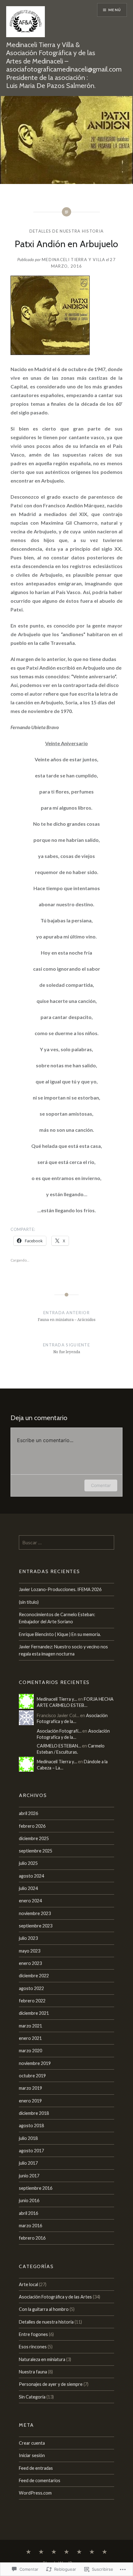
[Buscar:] (66, 1543)
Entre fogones (33, 2334)
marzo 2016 (30, 2226)
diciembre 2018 (34, 2113)
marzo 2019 (30, 2088)
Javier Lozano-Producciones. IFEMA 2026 (60, 1589)
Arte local (28, 2284)
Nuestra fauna (33, 2372)
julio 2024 (28, 1888)
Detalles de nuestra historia (66, 231)
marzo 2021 (30, 2026)
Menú (115, 10)
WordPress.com (35, 2493)
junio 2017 (29, 2176)
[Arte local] (105, 2552)
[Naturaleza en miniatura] (92, 2552)
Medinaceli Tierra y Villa (74, 260)
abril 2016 (28, 2213)
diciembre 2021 (34, 2013)
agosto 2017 (31, 2151)
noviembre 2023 (35, 1913)
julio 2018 (28, 2138)
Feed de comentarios (40, 2480)
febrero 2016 (32, 2238)
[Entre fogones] (66, 2552)
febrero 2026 (32, 1826)
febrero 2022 (32, 2001)
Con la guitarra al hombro (44, 2309)
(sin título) (29, 1602)
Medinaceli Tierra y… (57, 1699)
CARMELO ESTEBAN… (59, 1746)
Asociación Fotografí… (59, 1731)
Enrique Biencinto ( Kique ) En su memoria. (60, 1634)
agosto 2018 (31, 2126)
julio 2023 (28, 1938)
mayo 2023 (30, 1951)
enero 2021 (30, 2038)
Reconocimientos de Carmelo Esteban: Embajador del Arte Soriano (57, 1618)
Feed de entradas (36, 2468)
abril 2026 (28, 1813)
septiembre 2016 (36, 2188)
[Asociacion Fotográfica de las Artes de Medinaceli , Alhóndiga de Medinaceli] (28, 2552)
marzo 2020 (30, 2051)
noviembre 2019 (35, 2063)
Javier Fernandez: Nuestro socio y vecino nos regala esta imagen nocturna (63, 1650)
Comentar (101, 1485)
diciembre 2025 (34, 1838)
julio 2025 (28, 1863)
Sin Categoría (32, 2397)
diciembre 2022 (34, 1976)
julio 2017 (28, 2163)
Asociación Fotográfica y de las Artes (55, 2297)
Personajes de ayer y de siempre (51, 2384)
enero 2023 (30, 1963)
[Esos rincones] (54, 2552)
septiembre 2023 (36, 1926)
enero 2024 (30, 1901)
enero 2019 (30, 2101)
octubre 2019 (32, 2076)
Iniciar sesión (32, 2455)
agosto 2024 (31, 1876)
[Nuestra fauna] (41, 2552)
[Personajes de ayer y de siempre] (79, 2552)
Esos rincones (33, 2347)
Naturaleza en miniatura (42, 2359)
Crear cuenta (32, 2443)
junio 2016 (29, 2200)
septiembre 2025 (36, 1851)
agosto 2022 (31, 1988)
